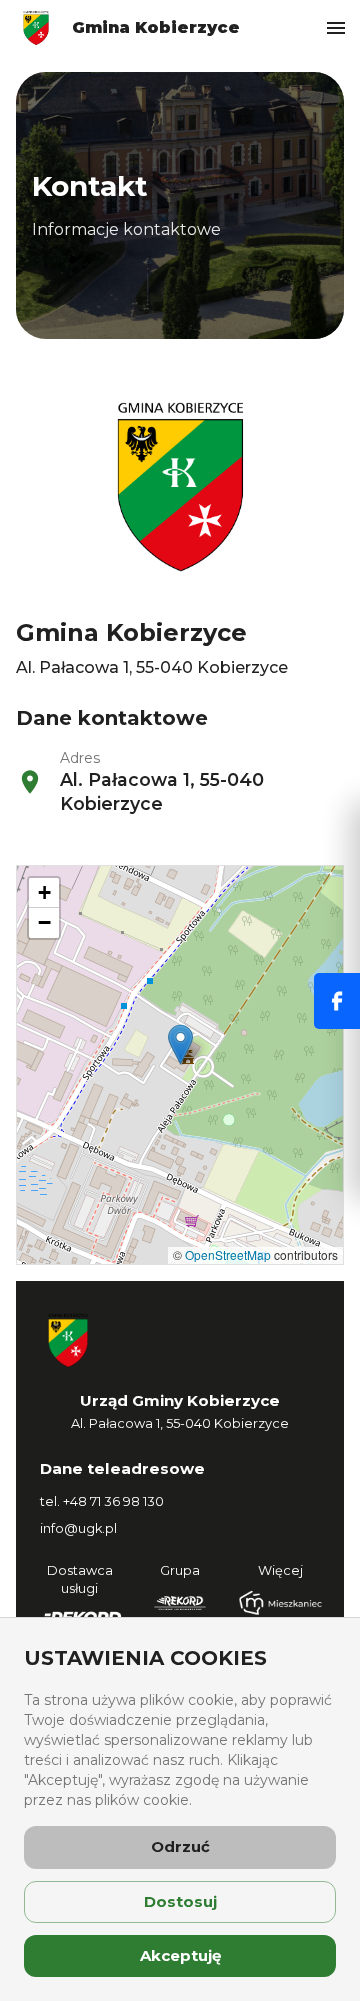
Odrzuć (180, 1846)
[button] (180, 1044)
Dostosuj (180, 1901)
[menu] (336, 28)
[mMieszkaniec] (280, 1603)
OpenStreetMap (228, 1254)
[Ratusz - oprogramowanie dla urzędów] (179, 1603)
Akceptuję (180, 1955)
